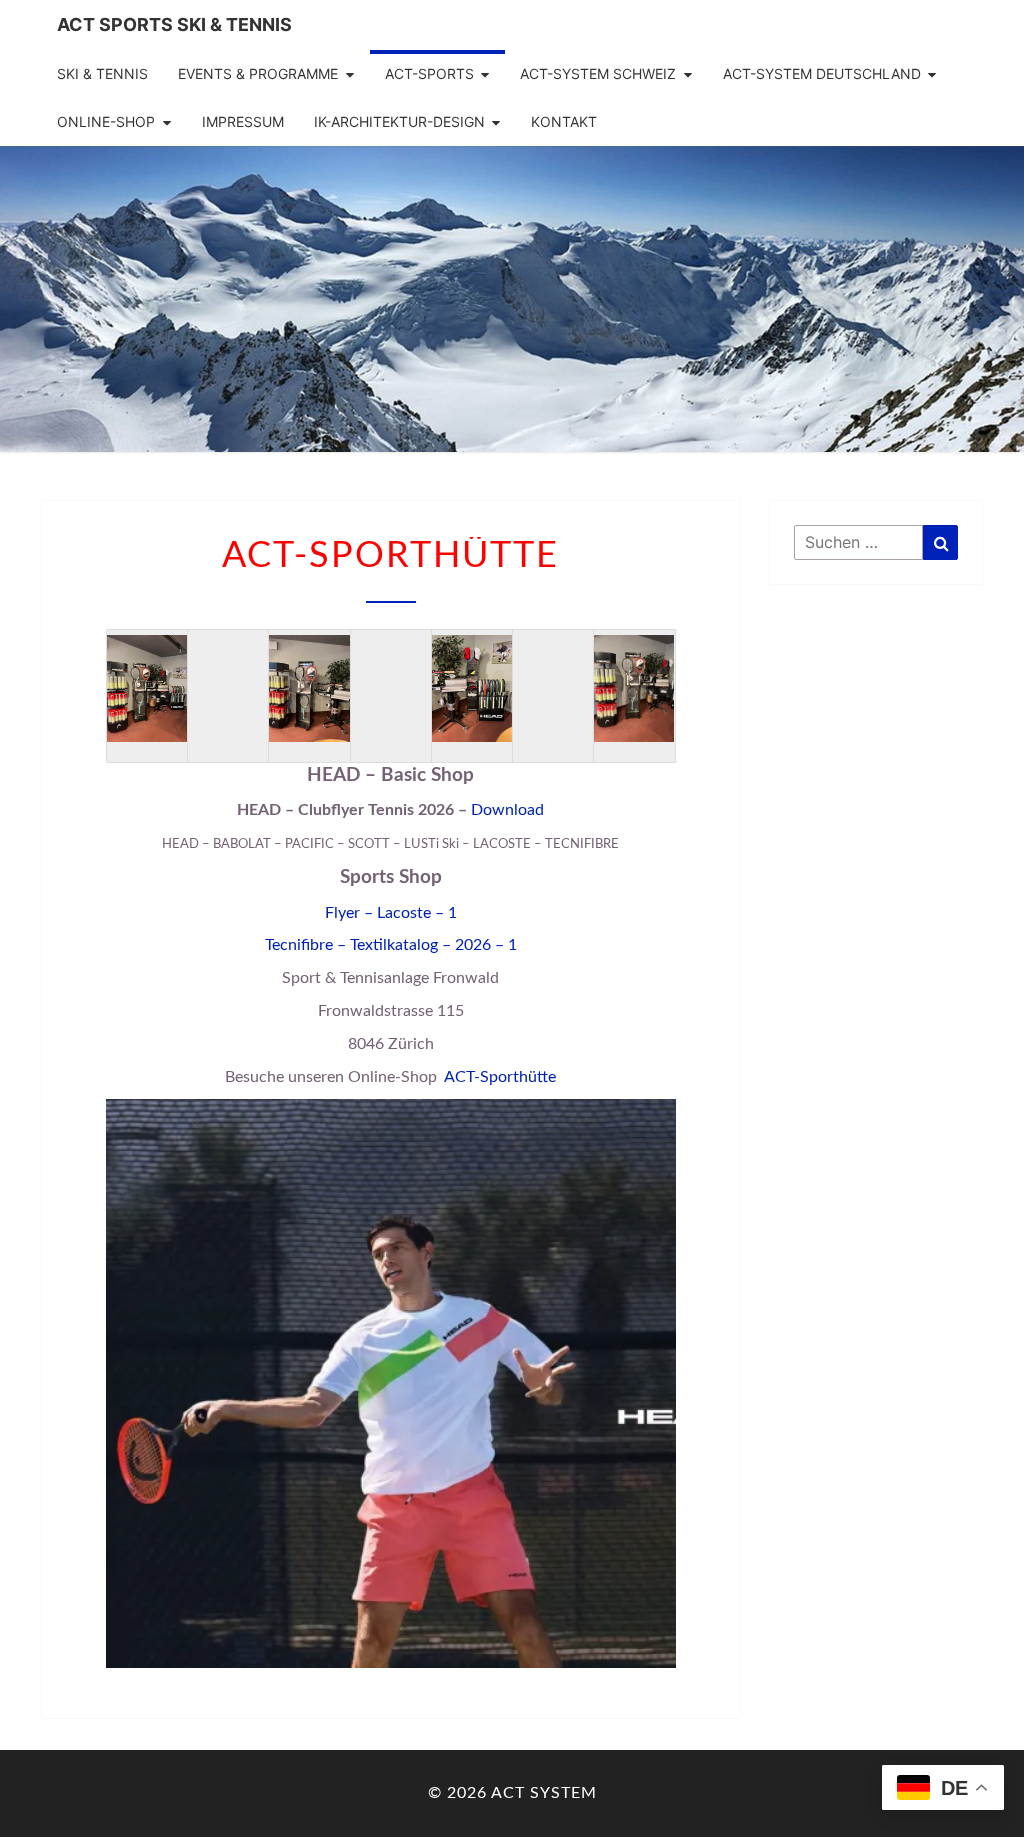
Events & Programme (258, 73)
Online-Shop (106, 121)
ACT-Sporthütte (500, 1077)
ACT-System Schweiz (598, 73)
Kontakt (564, 121)
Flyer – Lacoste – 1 (391, 913)
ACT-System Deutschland (822, 73)
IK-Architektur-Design (399, 121)
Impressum (243, 121)
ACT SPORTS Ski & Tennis (174, 24)
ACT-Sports (429, 73)
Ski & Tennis (102, 73)
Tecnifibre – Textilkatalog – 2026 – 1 (391, 945)
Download (507, 810)
